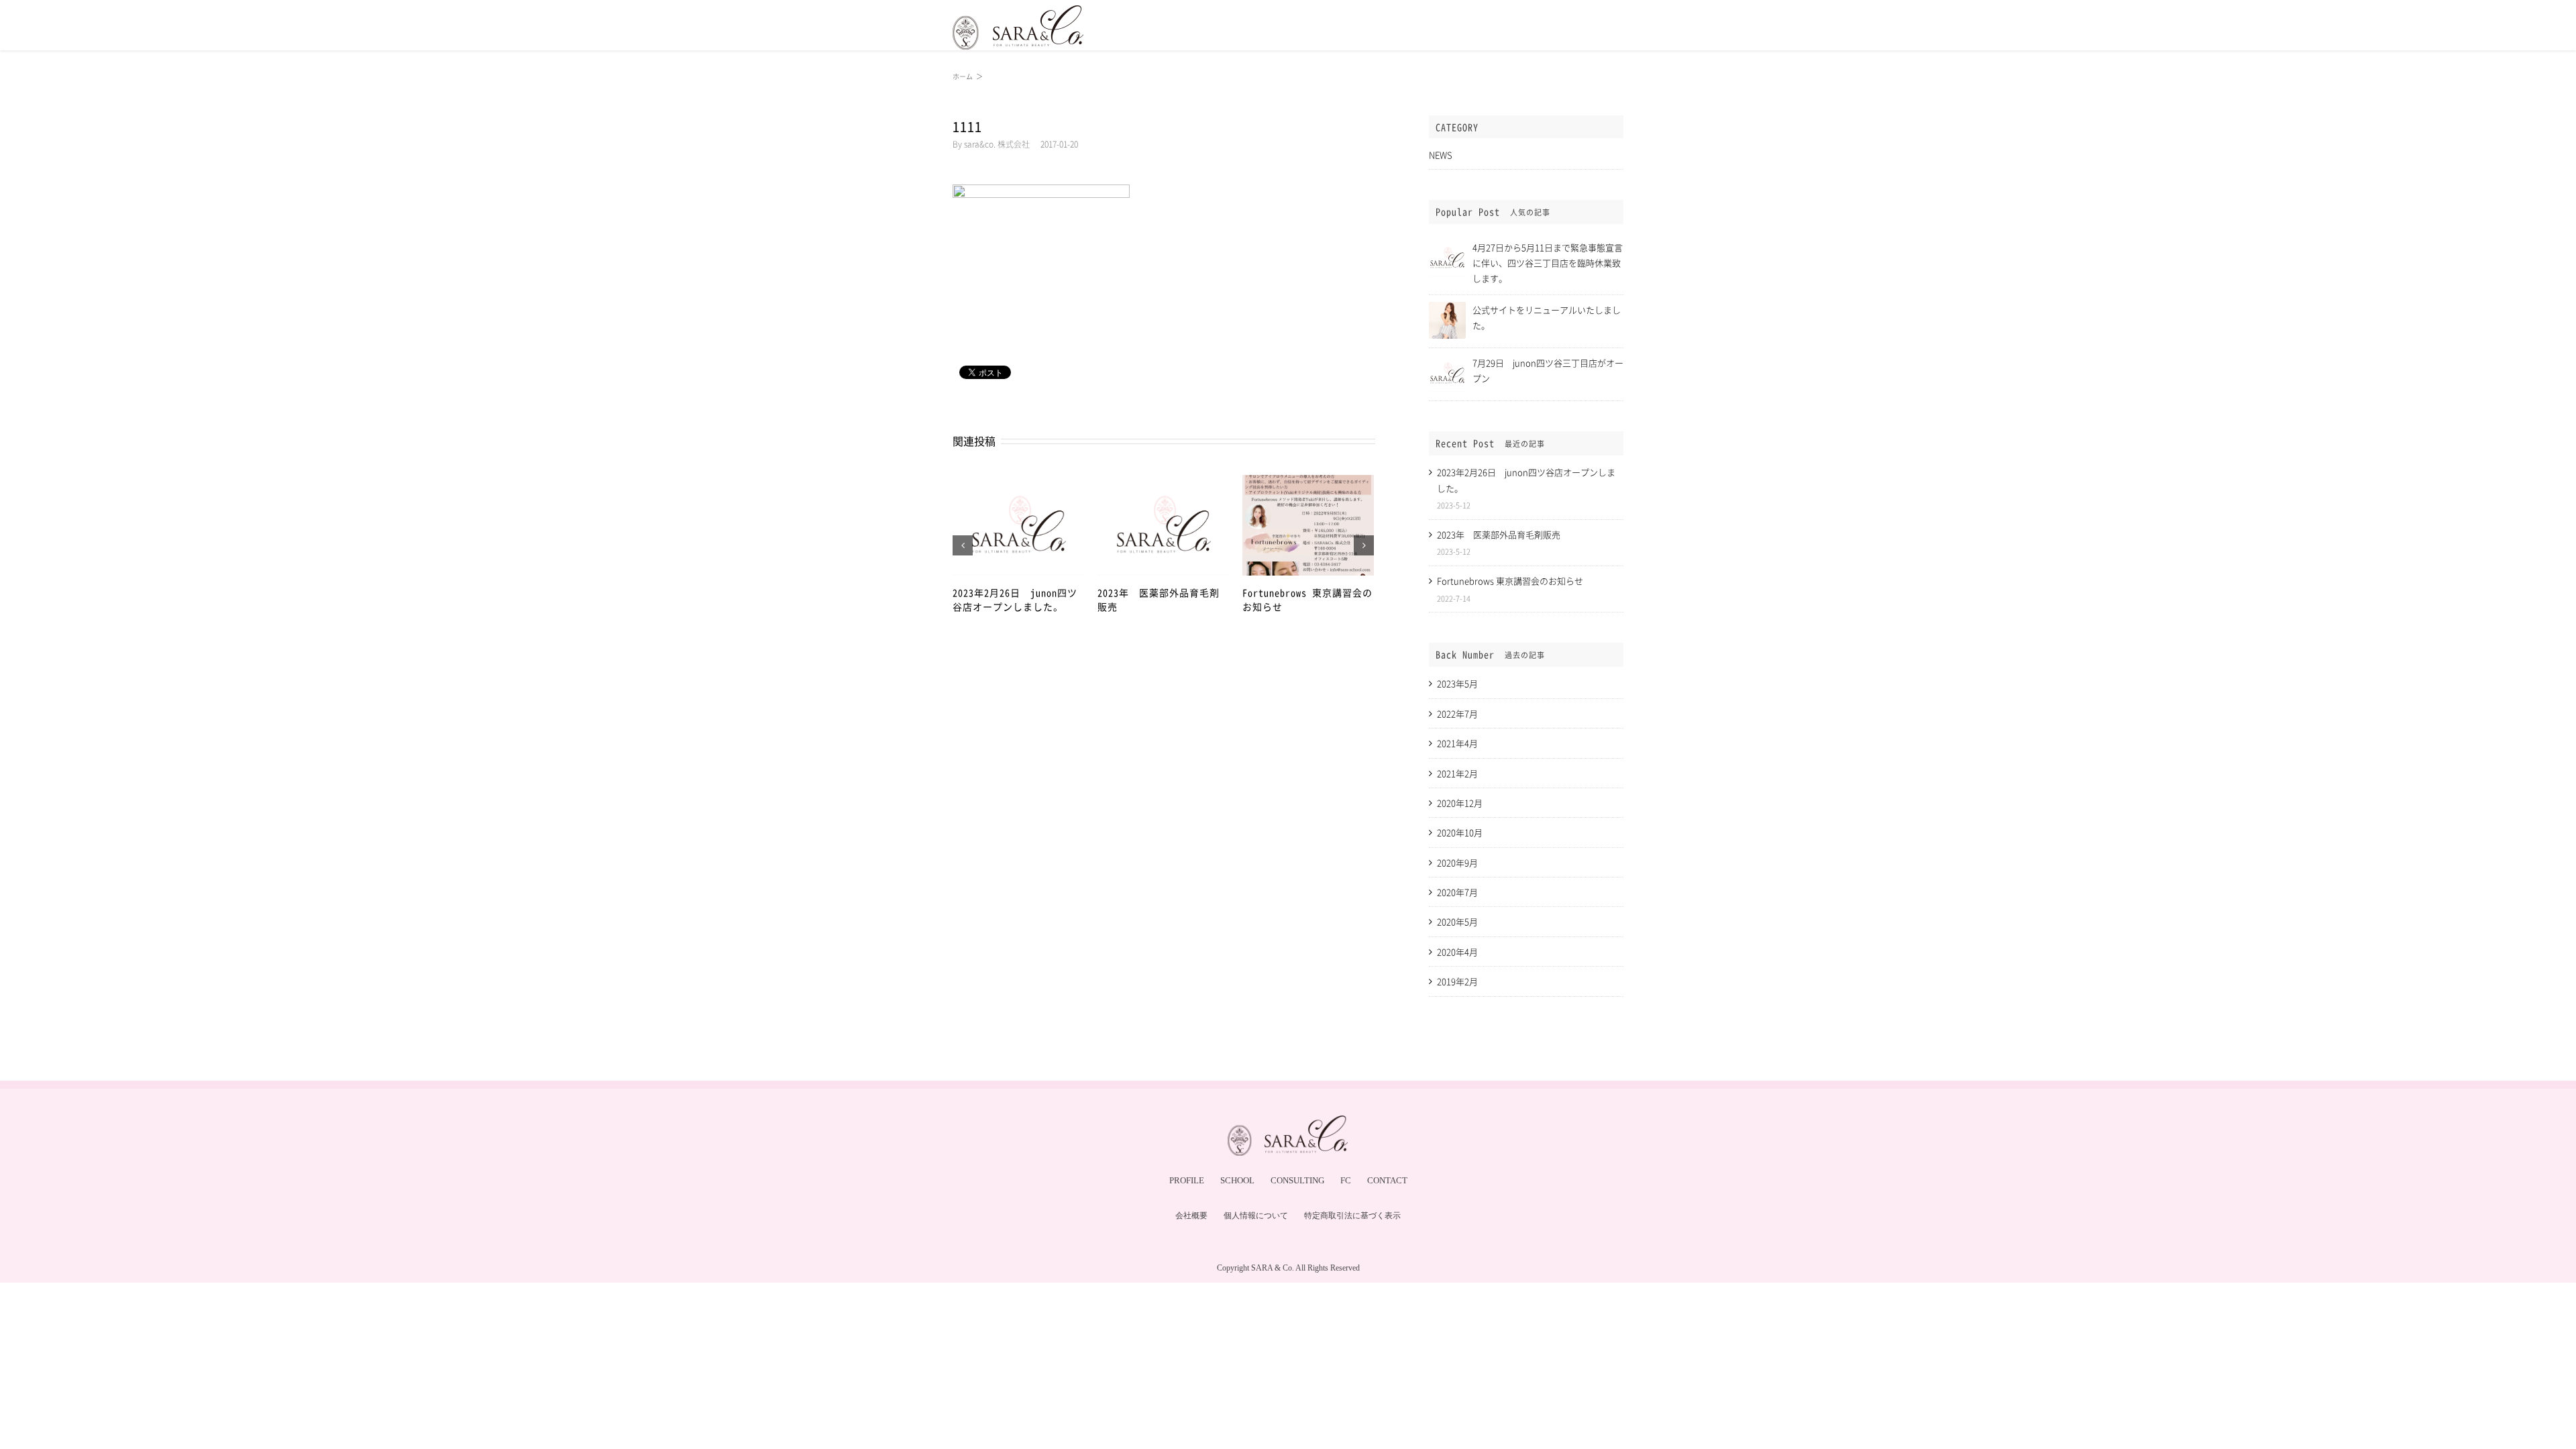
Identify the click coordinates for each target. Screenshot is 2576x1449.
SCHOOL (1237, 1180)
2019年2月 (1457, 981)
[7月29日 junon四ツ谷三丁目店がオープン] (1447, 361)
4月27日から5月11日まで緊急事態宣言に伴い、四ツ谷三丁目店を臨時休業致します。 (1548, 263)
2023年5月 (1457, 683)
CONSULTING (1297, 1180)
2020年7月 (1457, 892)
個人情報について (1256, 1216)
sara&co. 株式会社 (997, 144)
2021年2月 (1457, 773)
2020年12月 (1460, 803)
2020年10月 (1460, 832)
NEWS (1441, 155)
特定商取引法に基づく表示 (1352, 1216)
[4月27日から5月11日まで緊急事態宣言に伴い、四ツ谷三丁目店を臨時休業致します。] (1447, 245)
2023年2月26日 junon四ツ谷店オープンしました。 (1015, 599)
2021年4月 (1457, 743)
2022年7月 (1457, 713)
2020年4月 (1457, 952)
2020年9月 (1457, 862)
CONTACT (1387, 1180)
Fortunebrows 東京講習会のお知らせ (1510, 581)
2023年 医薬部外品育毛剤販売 (1499, 534)
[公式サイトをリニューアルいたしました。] (1447, 308)
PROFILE (1187, 1180)
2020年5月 (1457, 921)
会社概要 (1191, 1216)
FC (1346, 1180)
